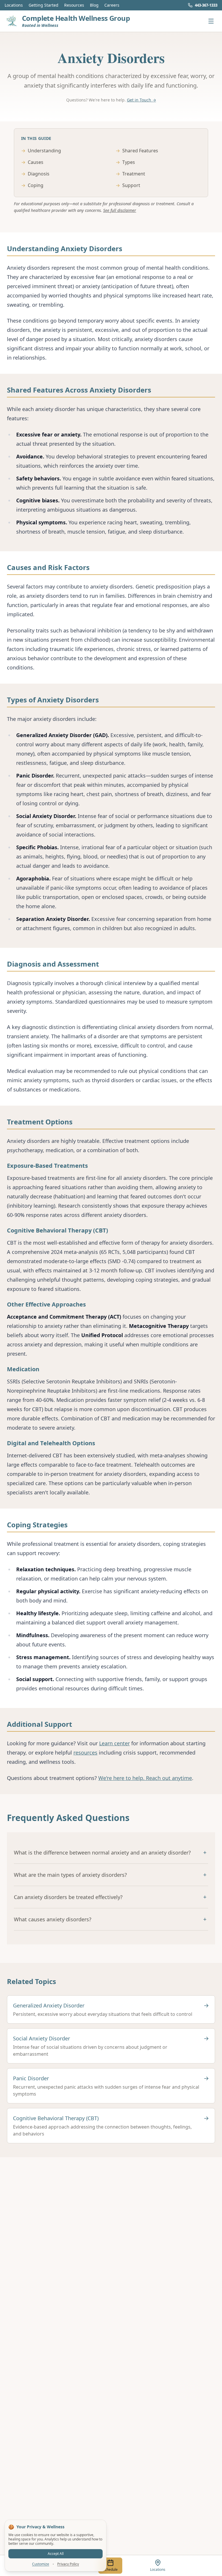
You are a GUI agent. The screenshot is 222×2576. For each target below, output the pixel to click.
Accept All (56, 2554)
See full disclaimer (120, 210)
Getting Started (44, 5)
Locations (14, 5)
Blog (94, 5)
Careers (112, 5)
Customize (41, 2564)
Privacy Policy (68, 2564)
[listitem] (111, 2009)
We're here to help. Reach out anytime (145, 1778)
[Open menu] (211, 21)
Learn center (114, 1743)
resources (85, 1753)
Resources (74, 5)
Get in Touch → (141, 100)
